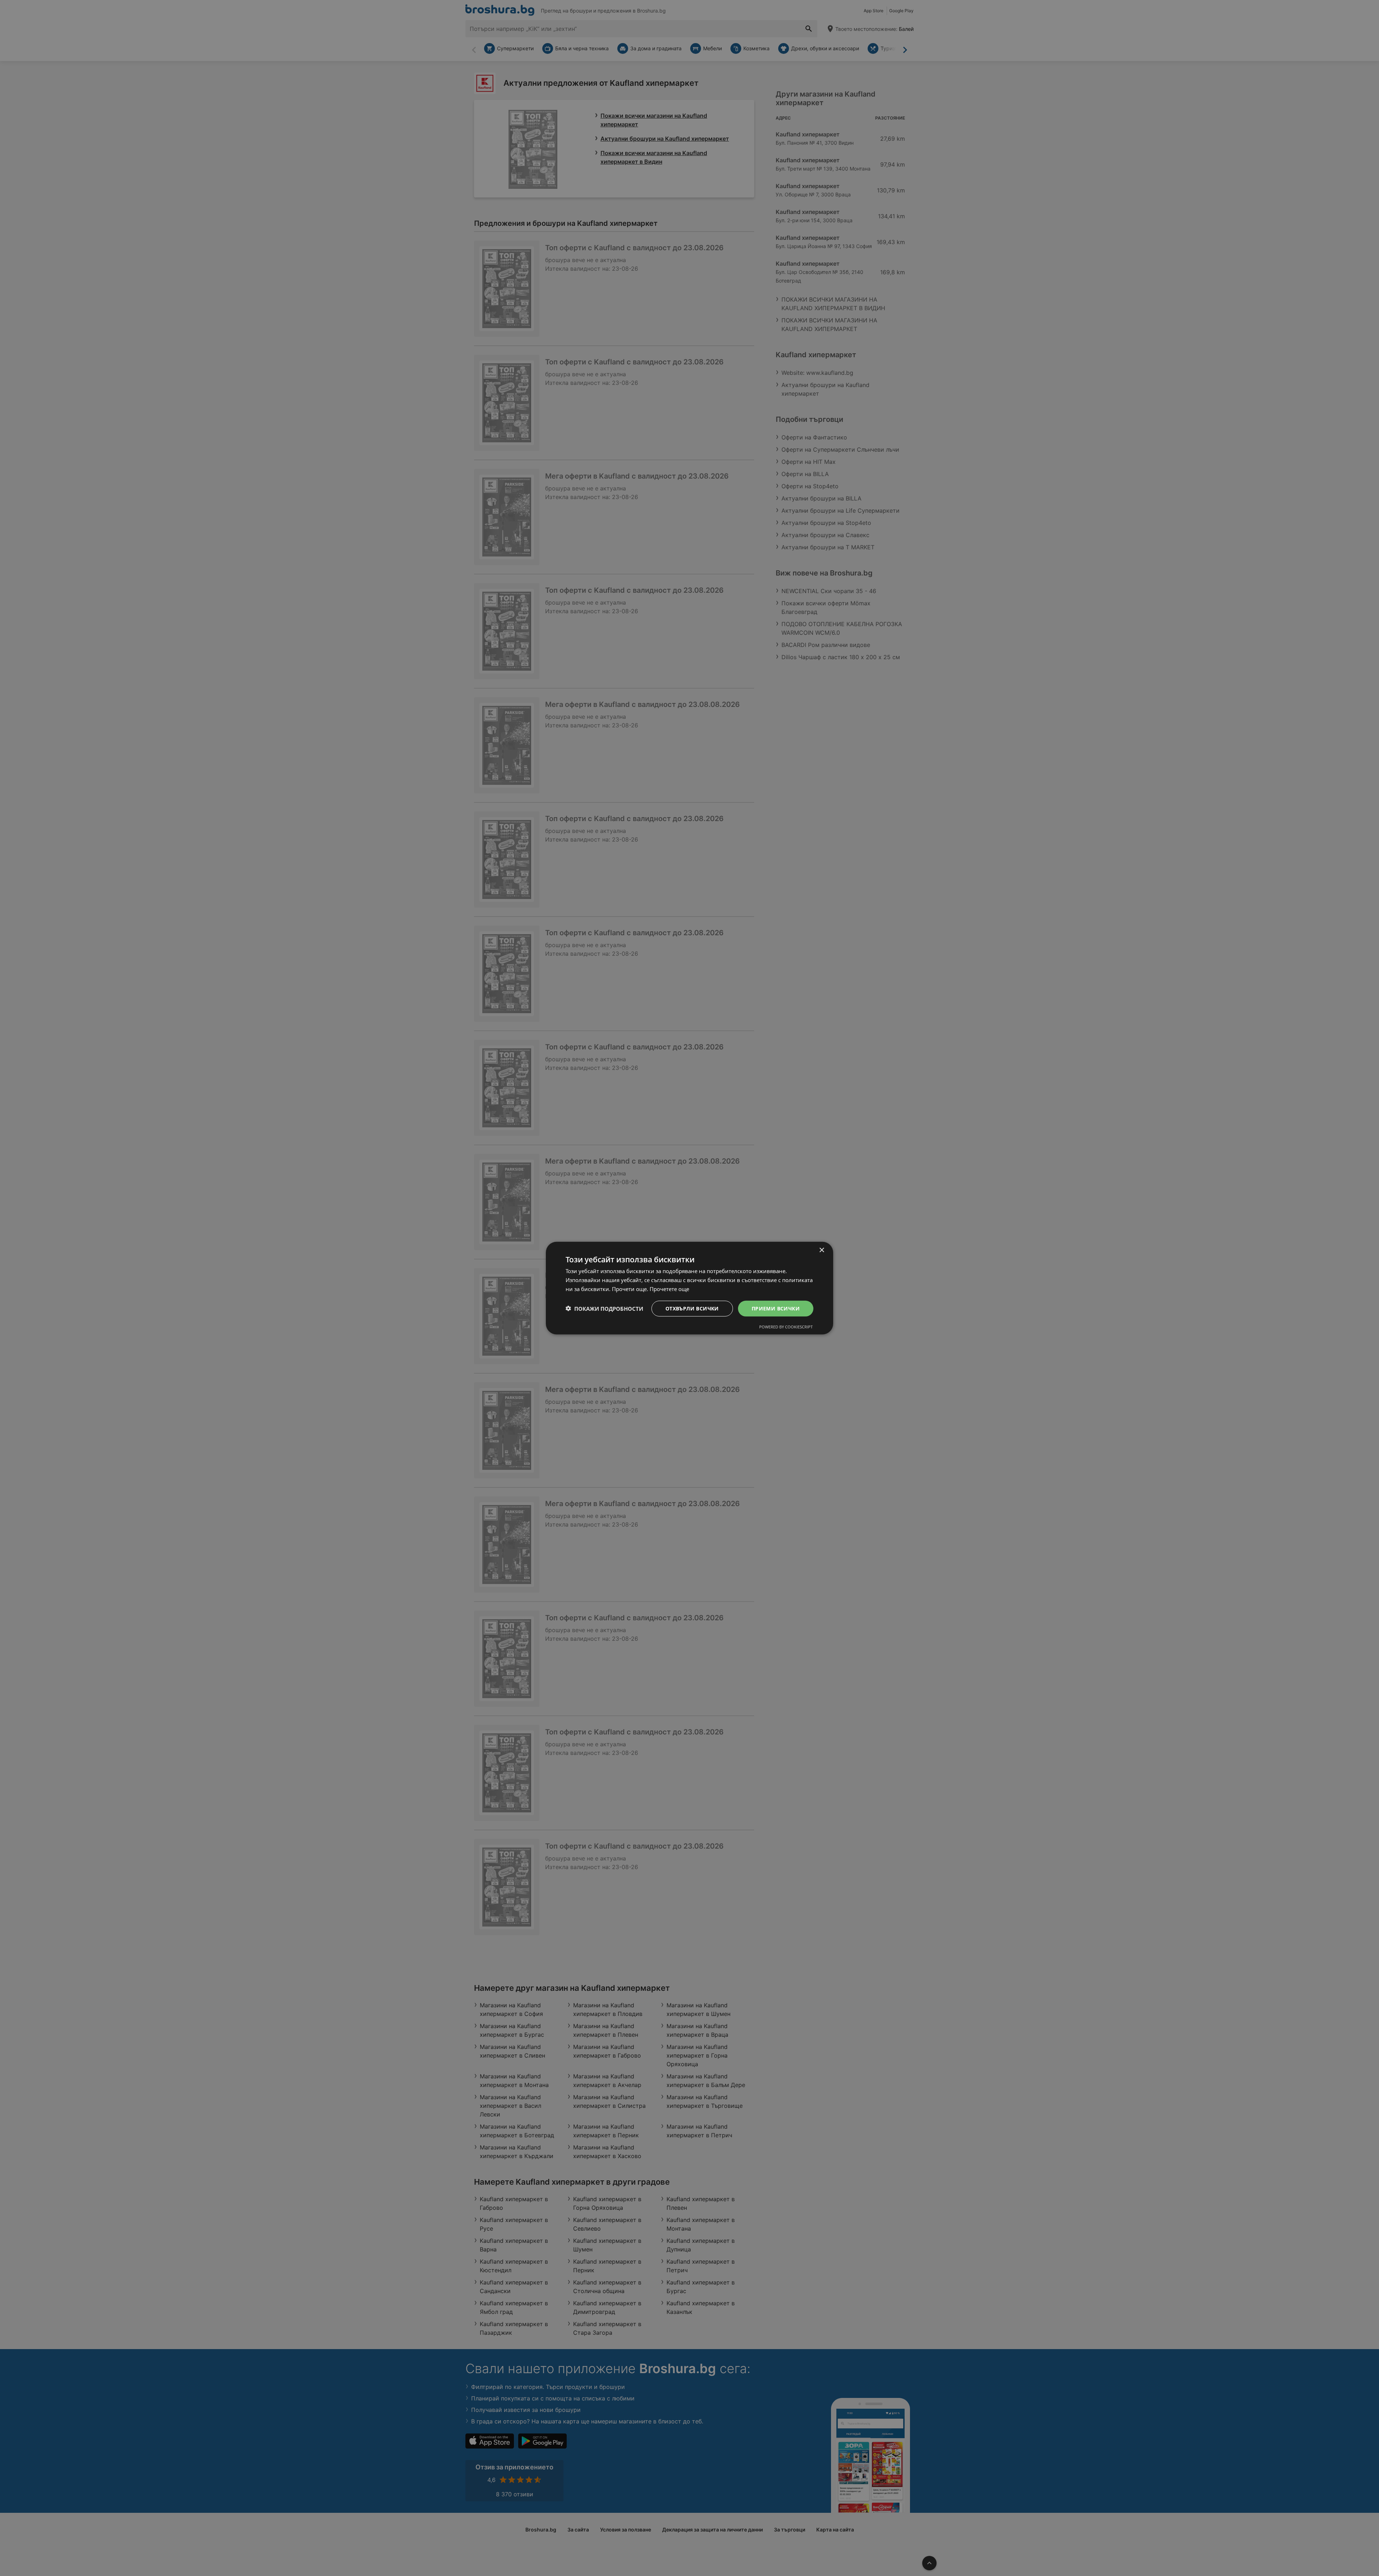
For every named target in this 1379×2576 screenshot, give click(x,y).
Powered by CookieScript (786, 1327)
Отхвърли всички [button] (692, 1308)
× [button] (821, 1250)
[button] (604, 1308)
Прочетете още (669, 1289)
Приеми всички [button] (776, 1308)
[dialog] (689, 1288)
